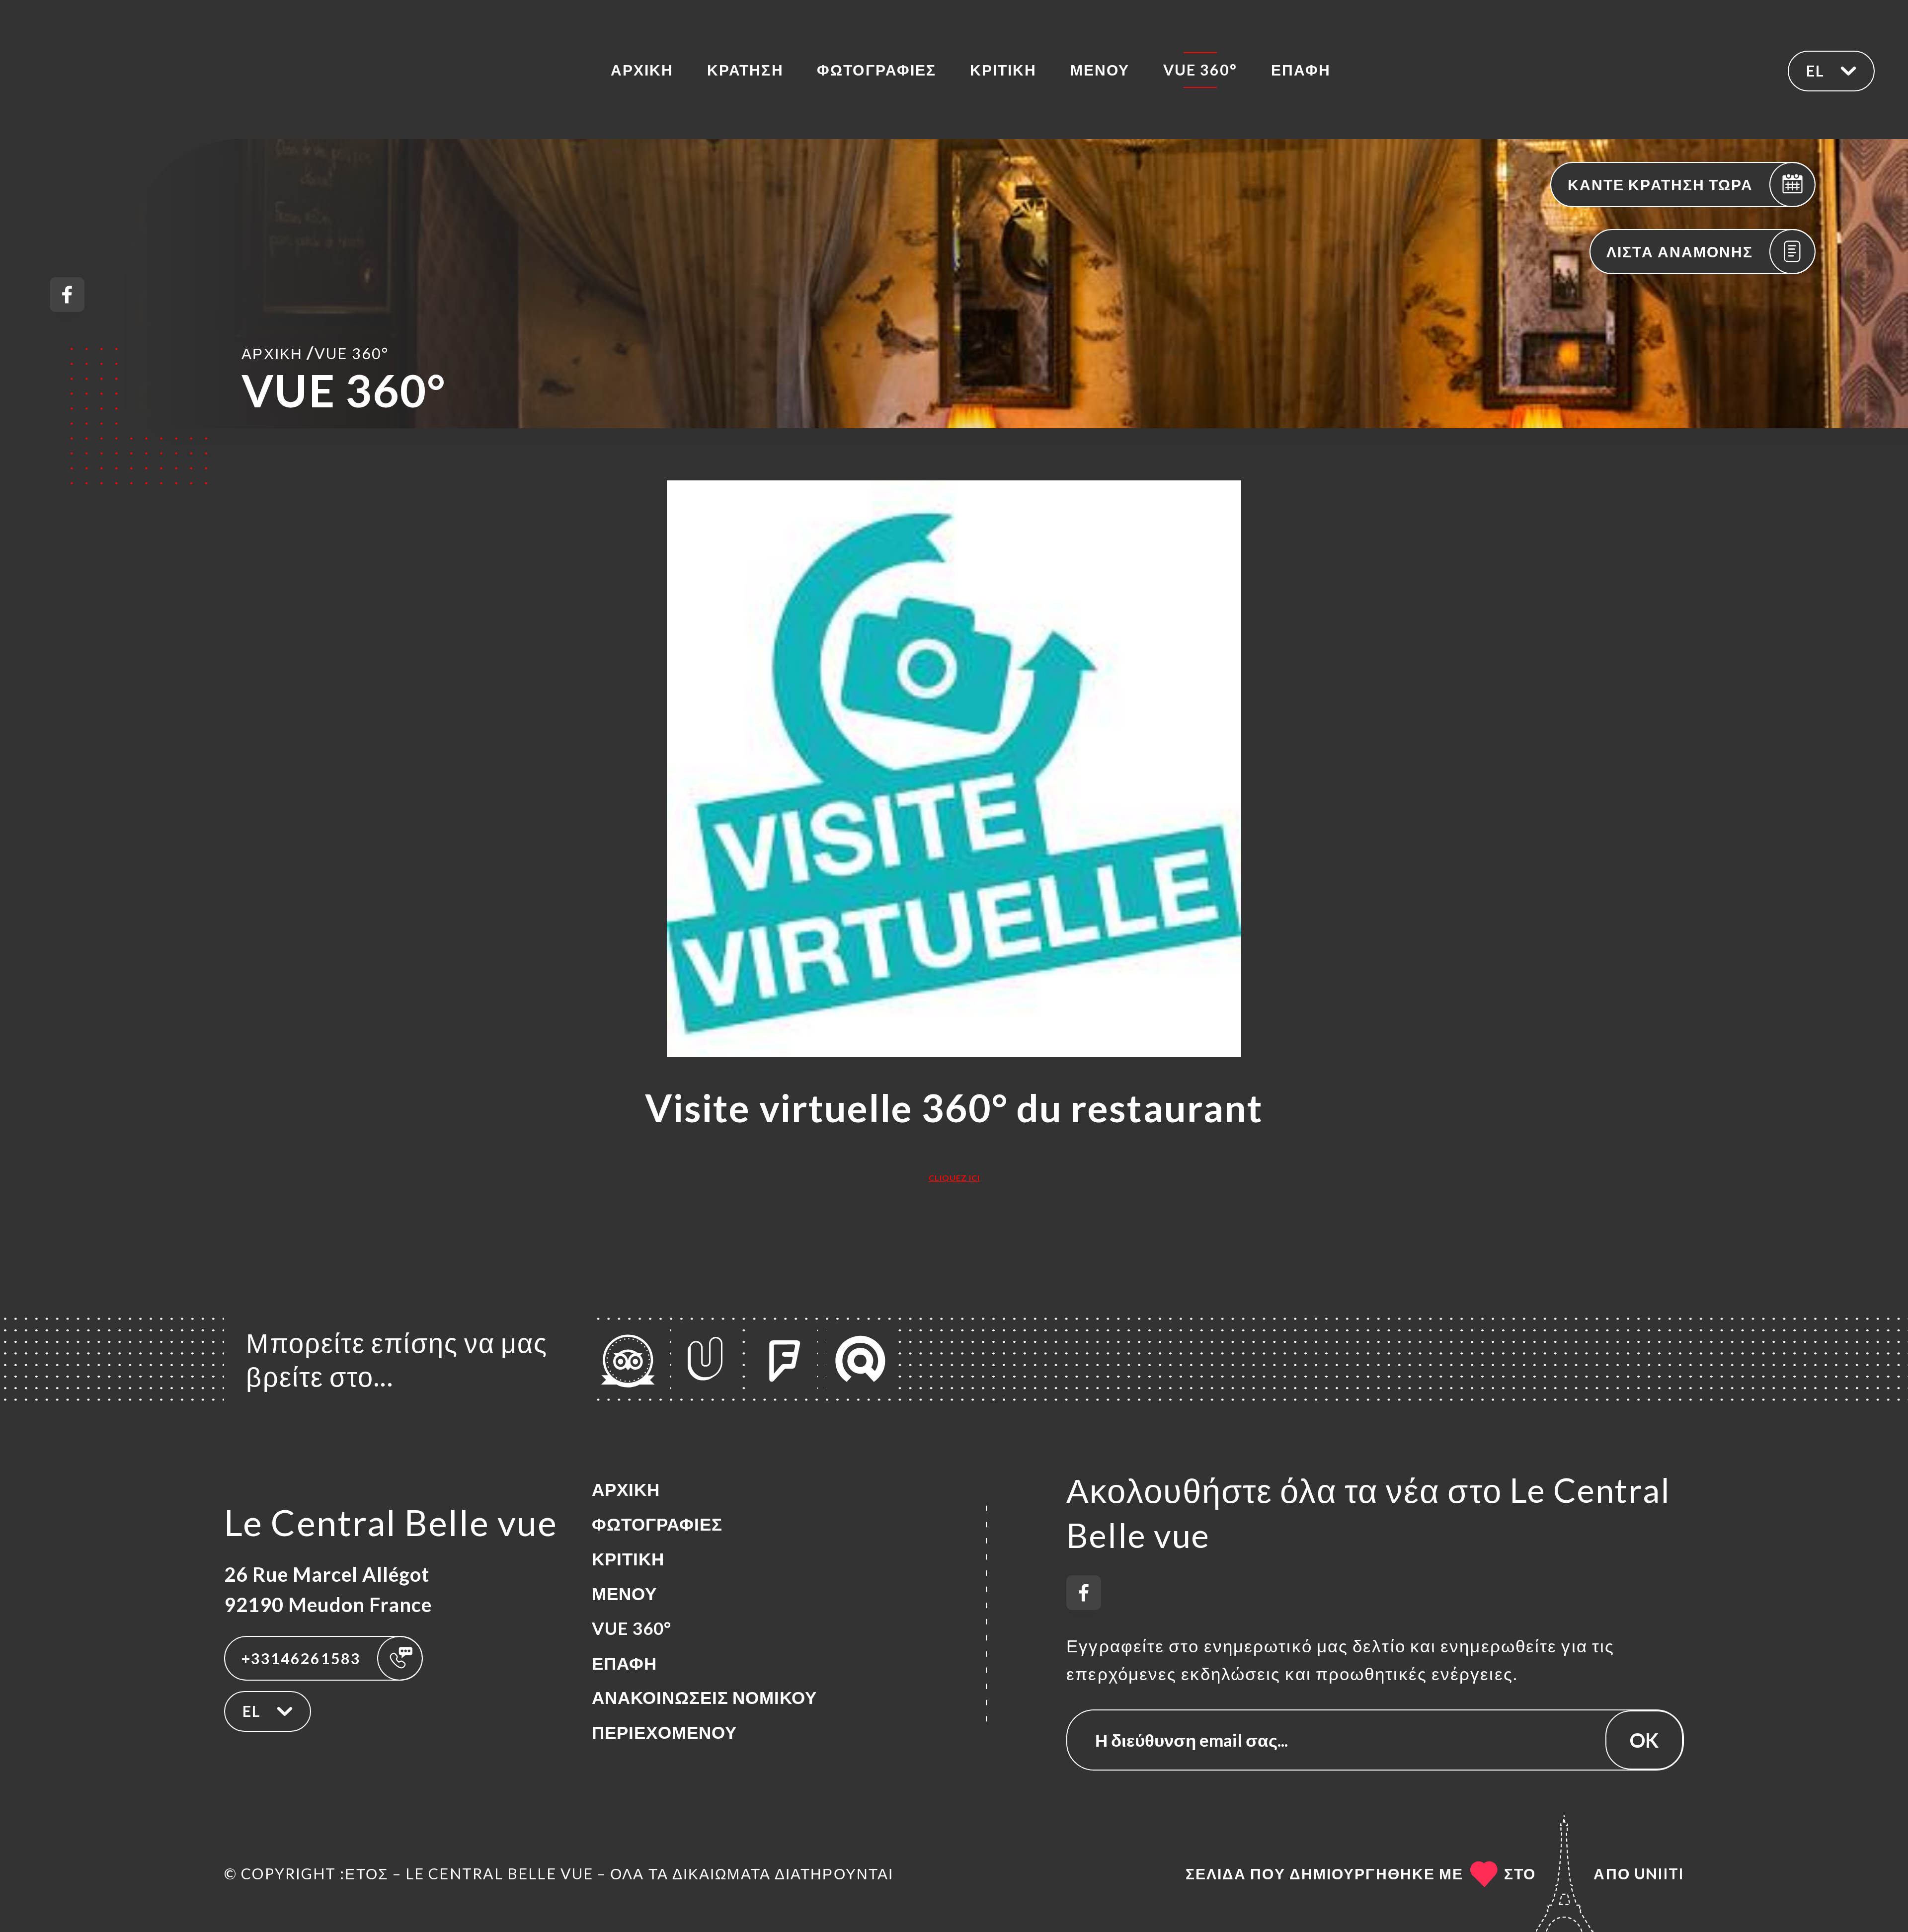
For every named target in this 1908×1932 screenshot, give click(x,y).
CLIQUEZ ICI (954, 1178)
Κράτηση (745, 70)
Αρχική (642, 70)
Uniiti (1659, 1873)
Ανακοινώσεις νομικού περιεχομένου (704, 1715)
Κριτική (1003, 70)
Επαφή (1301, 70)
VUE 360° (1200, 70)
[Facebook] (67, 295)
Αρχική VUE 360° (315, 352)
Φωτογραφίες (876, 70)
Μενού (1100, 70)
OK (1644, 1740)
